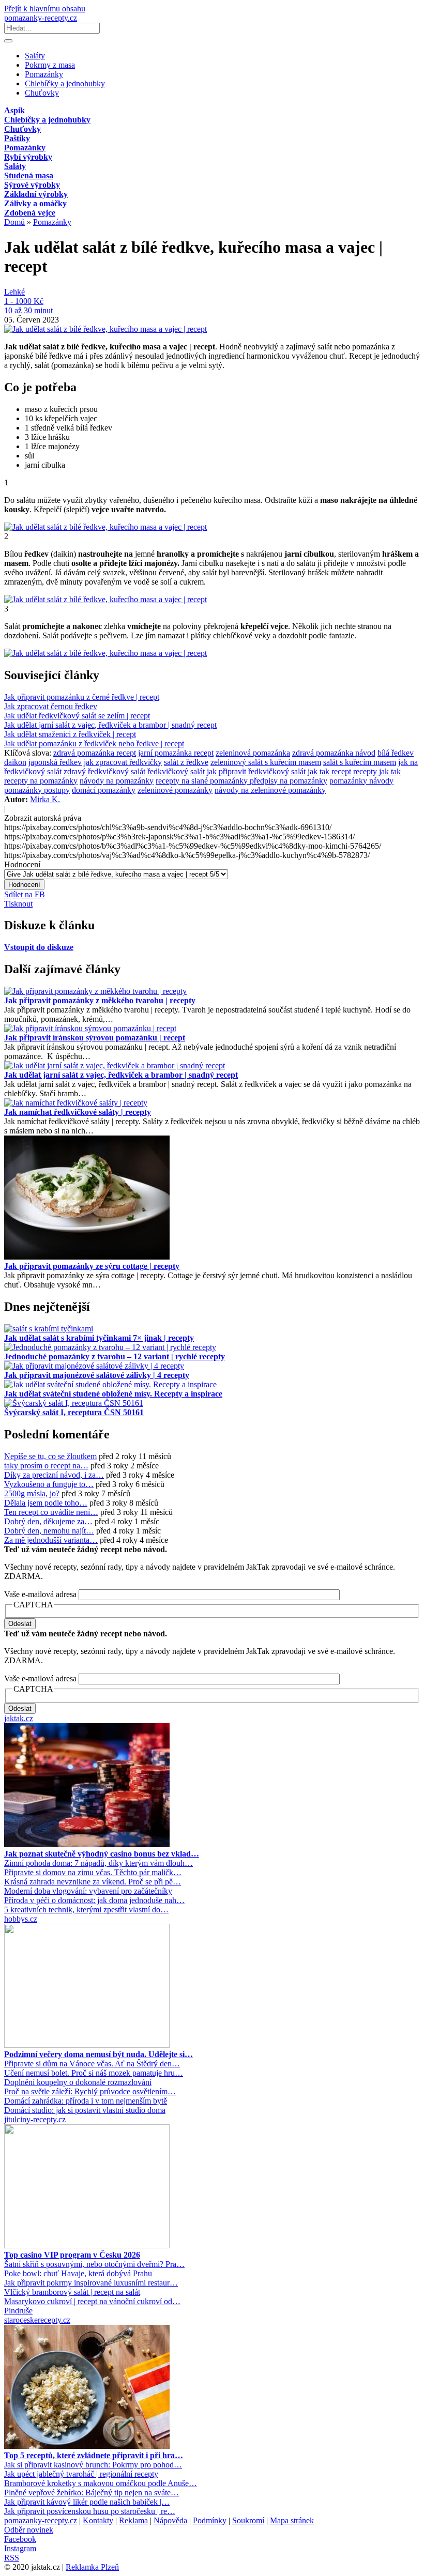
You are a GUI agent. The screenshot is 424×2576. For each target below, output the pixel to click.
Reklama (133, 2520)
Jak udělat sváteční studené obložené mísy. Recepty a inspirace (113, 1394)
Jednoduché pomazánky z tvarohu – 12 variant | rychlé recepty (115, 1356)
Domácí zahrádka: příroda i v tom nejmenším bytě (86, 2101)
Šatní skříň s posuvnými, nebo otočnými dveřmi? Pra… (94, 2264)
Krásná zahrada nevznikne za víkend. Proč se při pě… (93, 1882)
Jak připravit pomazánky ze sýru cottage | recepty (92, 1266)
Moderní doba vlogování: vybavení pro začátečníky (88, 1891)
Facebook (20, 2539)
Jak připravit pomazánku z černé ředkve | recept (82, 697)
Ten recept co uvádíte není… (51, 1512)
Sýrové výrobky (32, 185)
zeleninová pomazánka (253, 753)
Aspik (14, 110)
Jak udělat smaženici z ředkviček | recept (70, 734)
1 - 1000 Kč (24, 301)
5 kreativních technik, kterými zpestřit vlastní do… (86, 1910)
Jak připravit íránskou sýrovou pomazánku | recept (95, 1038)
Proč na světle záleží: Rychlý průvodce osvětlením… (90, 2091)
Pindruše (18, 2311)
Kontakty (98, 2520)
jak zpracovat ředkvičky (123, 762)
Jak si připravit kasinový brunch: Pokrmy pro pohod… (93, 2465)
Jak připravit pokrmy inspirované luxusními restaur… (91, 2283)
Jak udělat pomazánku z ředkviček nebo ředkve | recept (94, 743)
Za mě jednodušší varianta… (51, 1540)
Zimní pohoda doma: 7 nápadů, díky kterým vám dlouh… (99, 1863)
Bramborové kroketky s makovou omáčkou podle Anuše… (101, 2483)
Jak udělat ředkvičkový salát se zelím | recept (77, 716)
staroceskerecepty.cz (37, 2320)
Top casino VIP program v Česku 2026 (72, 2255)
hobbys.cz (21, 1919)
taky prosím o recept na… (46, 1466)
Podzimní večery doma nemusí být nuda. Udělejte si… (99, 2054)
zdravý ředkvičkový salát (104, 771)
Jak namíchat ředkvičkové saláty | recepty (78, 1112)
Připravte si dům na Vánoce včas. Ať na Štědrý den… (92, 2064)
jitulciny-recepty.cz (35, 2119)
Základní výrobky (36, 194)
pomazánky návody (361, 781)
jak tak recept (329, 771)
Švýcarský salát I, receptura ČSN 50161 (74, 1412)
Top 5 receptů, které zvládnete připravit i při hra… (94, 2455)
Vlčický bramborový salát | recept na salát (72, 2292)
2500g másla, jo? (32, 1493)
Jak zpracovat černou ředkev (51, 706)
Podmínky (210, 2520)
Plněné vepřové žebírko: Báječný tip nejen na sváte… (92, 2493)
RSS (12, 2558)
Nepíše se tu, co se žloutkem (50, 1456)
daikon (15, 762)
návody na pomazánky (117, 781)
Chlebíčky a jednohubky (65, 83)
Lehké (14, 292)
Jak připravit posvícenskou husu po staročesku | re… (90, 2511)
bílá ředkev (396, 753)
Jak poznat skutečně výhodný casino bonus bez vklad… (102, 1854)
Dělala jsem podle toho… (46, 1503)
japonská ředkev (55, 762)
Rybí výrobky (28, 157)
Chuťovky (42, 93)
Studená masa (29, 175)
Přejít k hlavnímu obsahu (45, 9)
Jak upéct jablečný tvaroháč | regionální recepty (81, 2474)
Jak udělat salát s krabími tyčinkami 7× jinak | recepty (99, 1338)
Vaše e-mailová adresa (40, 1594)
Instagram (20, 2548)
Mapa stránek (292, 2520)
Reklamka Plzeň (92, 2567)
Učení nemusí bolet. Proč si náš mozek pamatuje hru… (94, 2073)
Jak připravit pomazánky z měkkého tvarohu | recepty (100, 1000)
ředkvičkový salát (176, 771)
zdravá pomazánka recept (95, 753)
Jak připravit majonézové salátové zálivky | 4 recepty (97, 1375)
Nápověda (170, 2520)
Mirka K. (45, 799)
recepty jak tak (377, 771)
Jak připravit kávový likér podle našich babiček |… (87, 2502)
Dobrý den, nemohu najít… (49, 1531)
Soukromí (248, 2520)
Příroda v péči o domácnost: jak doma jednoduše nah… (94, 1900)
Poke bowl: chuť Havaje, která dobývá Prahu (78, 2273)
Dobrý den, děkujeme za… (48, 1521)
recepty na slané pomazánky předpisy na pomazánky (241, 781)
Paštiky (17, 138)
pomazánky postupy (37, 790)
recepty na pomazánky (41, 781)
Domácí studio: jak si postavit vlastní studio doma (85, 2110)
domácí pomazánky (104, 790)
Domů (14, 222)
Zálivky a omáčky (35, 203)
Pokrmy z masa (50, 65)
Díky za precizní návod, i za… (54, 1475)
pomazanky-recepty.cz (41, 18)
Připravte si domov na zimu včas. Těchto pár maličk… (93, 1872)
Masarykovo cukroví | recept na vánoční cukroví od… (92, 2301)
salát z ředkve (186, 762)
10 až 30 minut (28, 310)
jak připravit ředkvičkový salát (256, 771)
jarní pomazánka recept (176, 753)
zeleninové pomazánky (175, 790)
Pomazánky (44, 74)
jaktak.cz (19, 1718)
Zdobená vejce (30, 213)
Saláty (35, 56)
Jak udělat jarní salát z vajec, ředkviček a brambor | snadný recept (110, 725)
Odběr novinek (29, 2530)
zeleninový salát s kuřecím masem (266, 762)
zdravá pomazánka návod (334, 753)
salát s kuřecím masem (360, 762)
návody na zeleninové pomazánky (270, 790)
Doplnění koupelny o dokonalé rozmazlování (78, 2082)
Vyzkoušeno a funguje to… (49, 1484)
